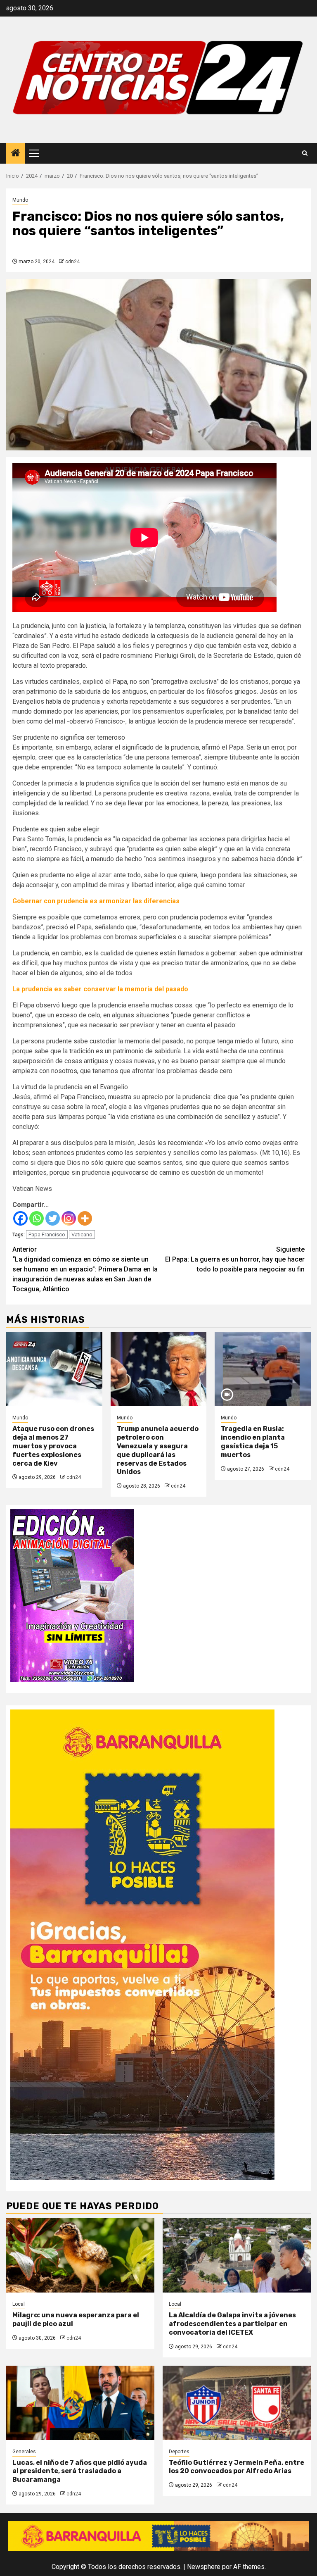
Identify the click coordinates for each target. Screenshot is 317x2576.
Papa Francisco (47, 1234)
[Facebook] (20, 1218)
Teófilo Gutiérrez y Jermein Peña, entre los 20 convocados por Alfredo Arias (237, 2467)
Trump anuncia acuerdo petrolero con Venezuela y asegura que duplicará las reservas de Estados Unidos (158, 1450)
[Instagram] (69, 1218)
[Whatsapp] (37, 1218)
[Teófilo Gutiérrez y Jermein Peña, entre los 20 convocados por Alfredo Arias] (237, 2403)
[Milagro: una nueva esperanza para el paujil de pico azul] (80, 2255)
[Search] (305, 153)
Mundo (20, 200)
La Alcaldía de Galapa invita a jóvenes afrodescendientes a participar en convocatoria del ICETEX (232, 2324)
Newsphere (204, 2567)
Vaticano (82, 1234)
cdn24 (72, 262)
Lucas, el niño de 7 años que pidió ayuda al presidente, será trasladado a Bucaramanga (80, 2471)
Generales (24, 2452)
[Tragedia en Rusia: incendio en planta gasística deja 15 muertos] (263, 1369)
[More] (85, 1218)
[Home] (16, 154)
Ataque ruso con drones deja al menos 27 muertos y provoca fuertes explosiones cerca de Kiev (53, 1446)
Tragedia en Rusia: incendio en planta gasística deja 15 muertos (253, 1442)
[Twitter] (53, 1218)
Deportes (179, 2452)
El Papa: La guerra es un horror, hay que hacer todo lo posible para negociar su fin (235, 1259)
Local (19, 2304)
